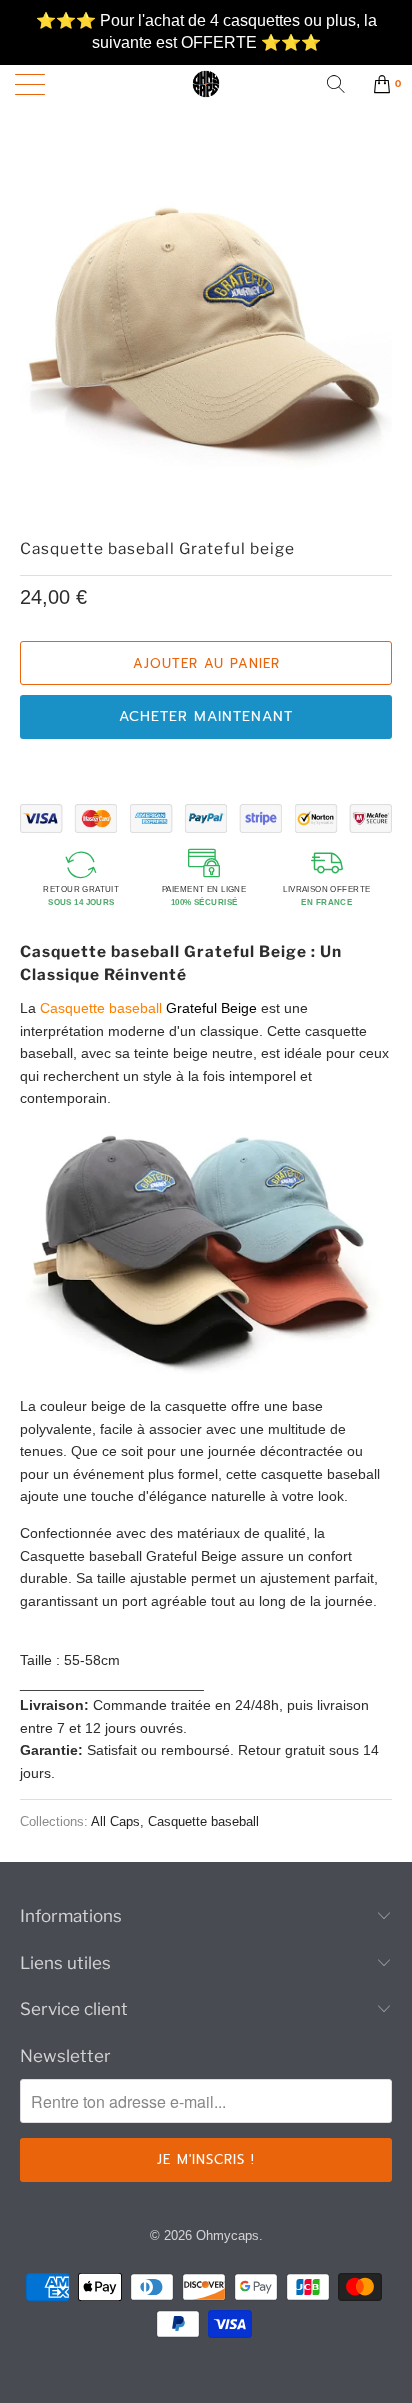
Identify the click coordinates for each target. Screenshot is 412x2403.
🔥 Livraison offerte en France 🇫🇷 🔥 (206, 55)
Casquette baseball (203, 1822)
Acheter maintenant (206, 716)
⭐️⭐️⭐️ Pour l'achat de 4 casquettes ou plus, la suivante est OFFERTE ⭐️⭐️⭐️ (206, 21)
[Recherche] (343, 84)
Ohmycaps (227, 2235)
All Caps (115, 1822)
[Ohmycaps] (206, 84)
